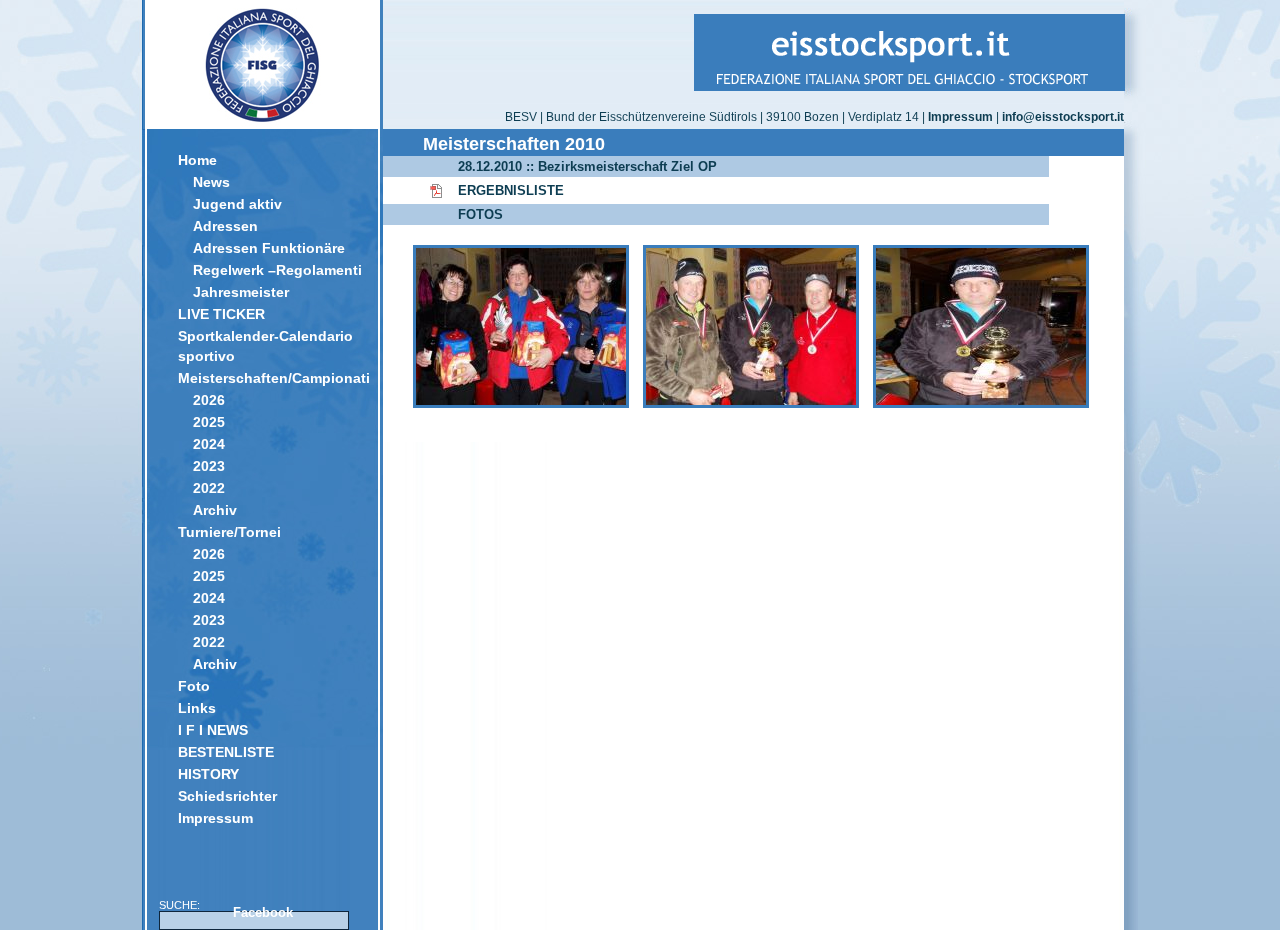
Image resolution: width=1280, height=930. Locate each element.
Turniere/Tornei (229, 532)
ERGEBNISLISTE (511, 190)
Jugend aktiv (237, 204)
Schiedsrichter (227, 796)
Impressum (215, 818)
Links (197, 708)
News (211, 182)
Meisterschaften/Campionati (270, 378)
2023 (209, 466)
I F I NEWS (213, 730)
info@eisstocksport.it (1063, 117)
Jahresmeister (241, 292)
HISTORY (208, 774)
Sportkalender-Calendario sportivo (265, 346)
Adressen (225, 226)
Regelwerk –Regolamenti (277, 270)
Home (197, 160)
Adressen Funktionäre (269, 248)
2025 (209, 422)
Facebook (263, 912)
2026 (209, 400)
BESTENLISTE (226, 752)
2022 (209, 488)
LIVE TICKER (221, 314)
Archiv (215, 510)
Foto (194, 686)
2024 (209, 444)
